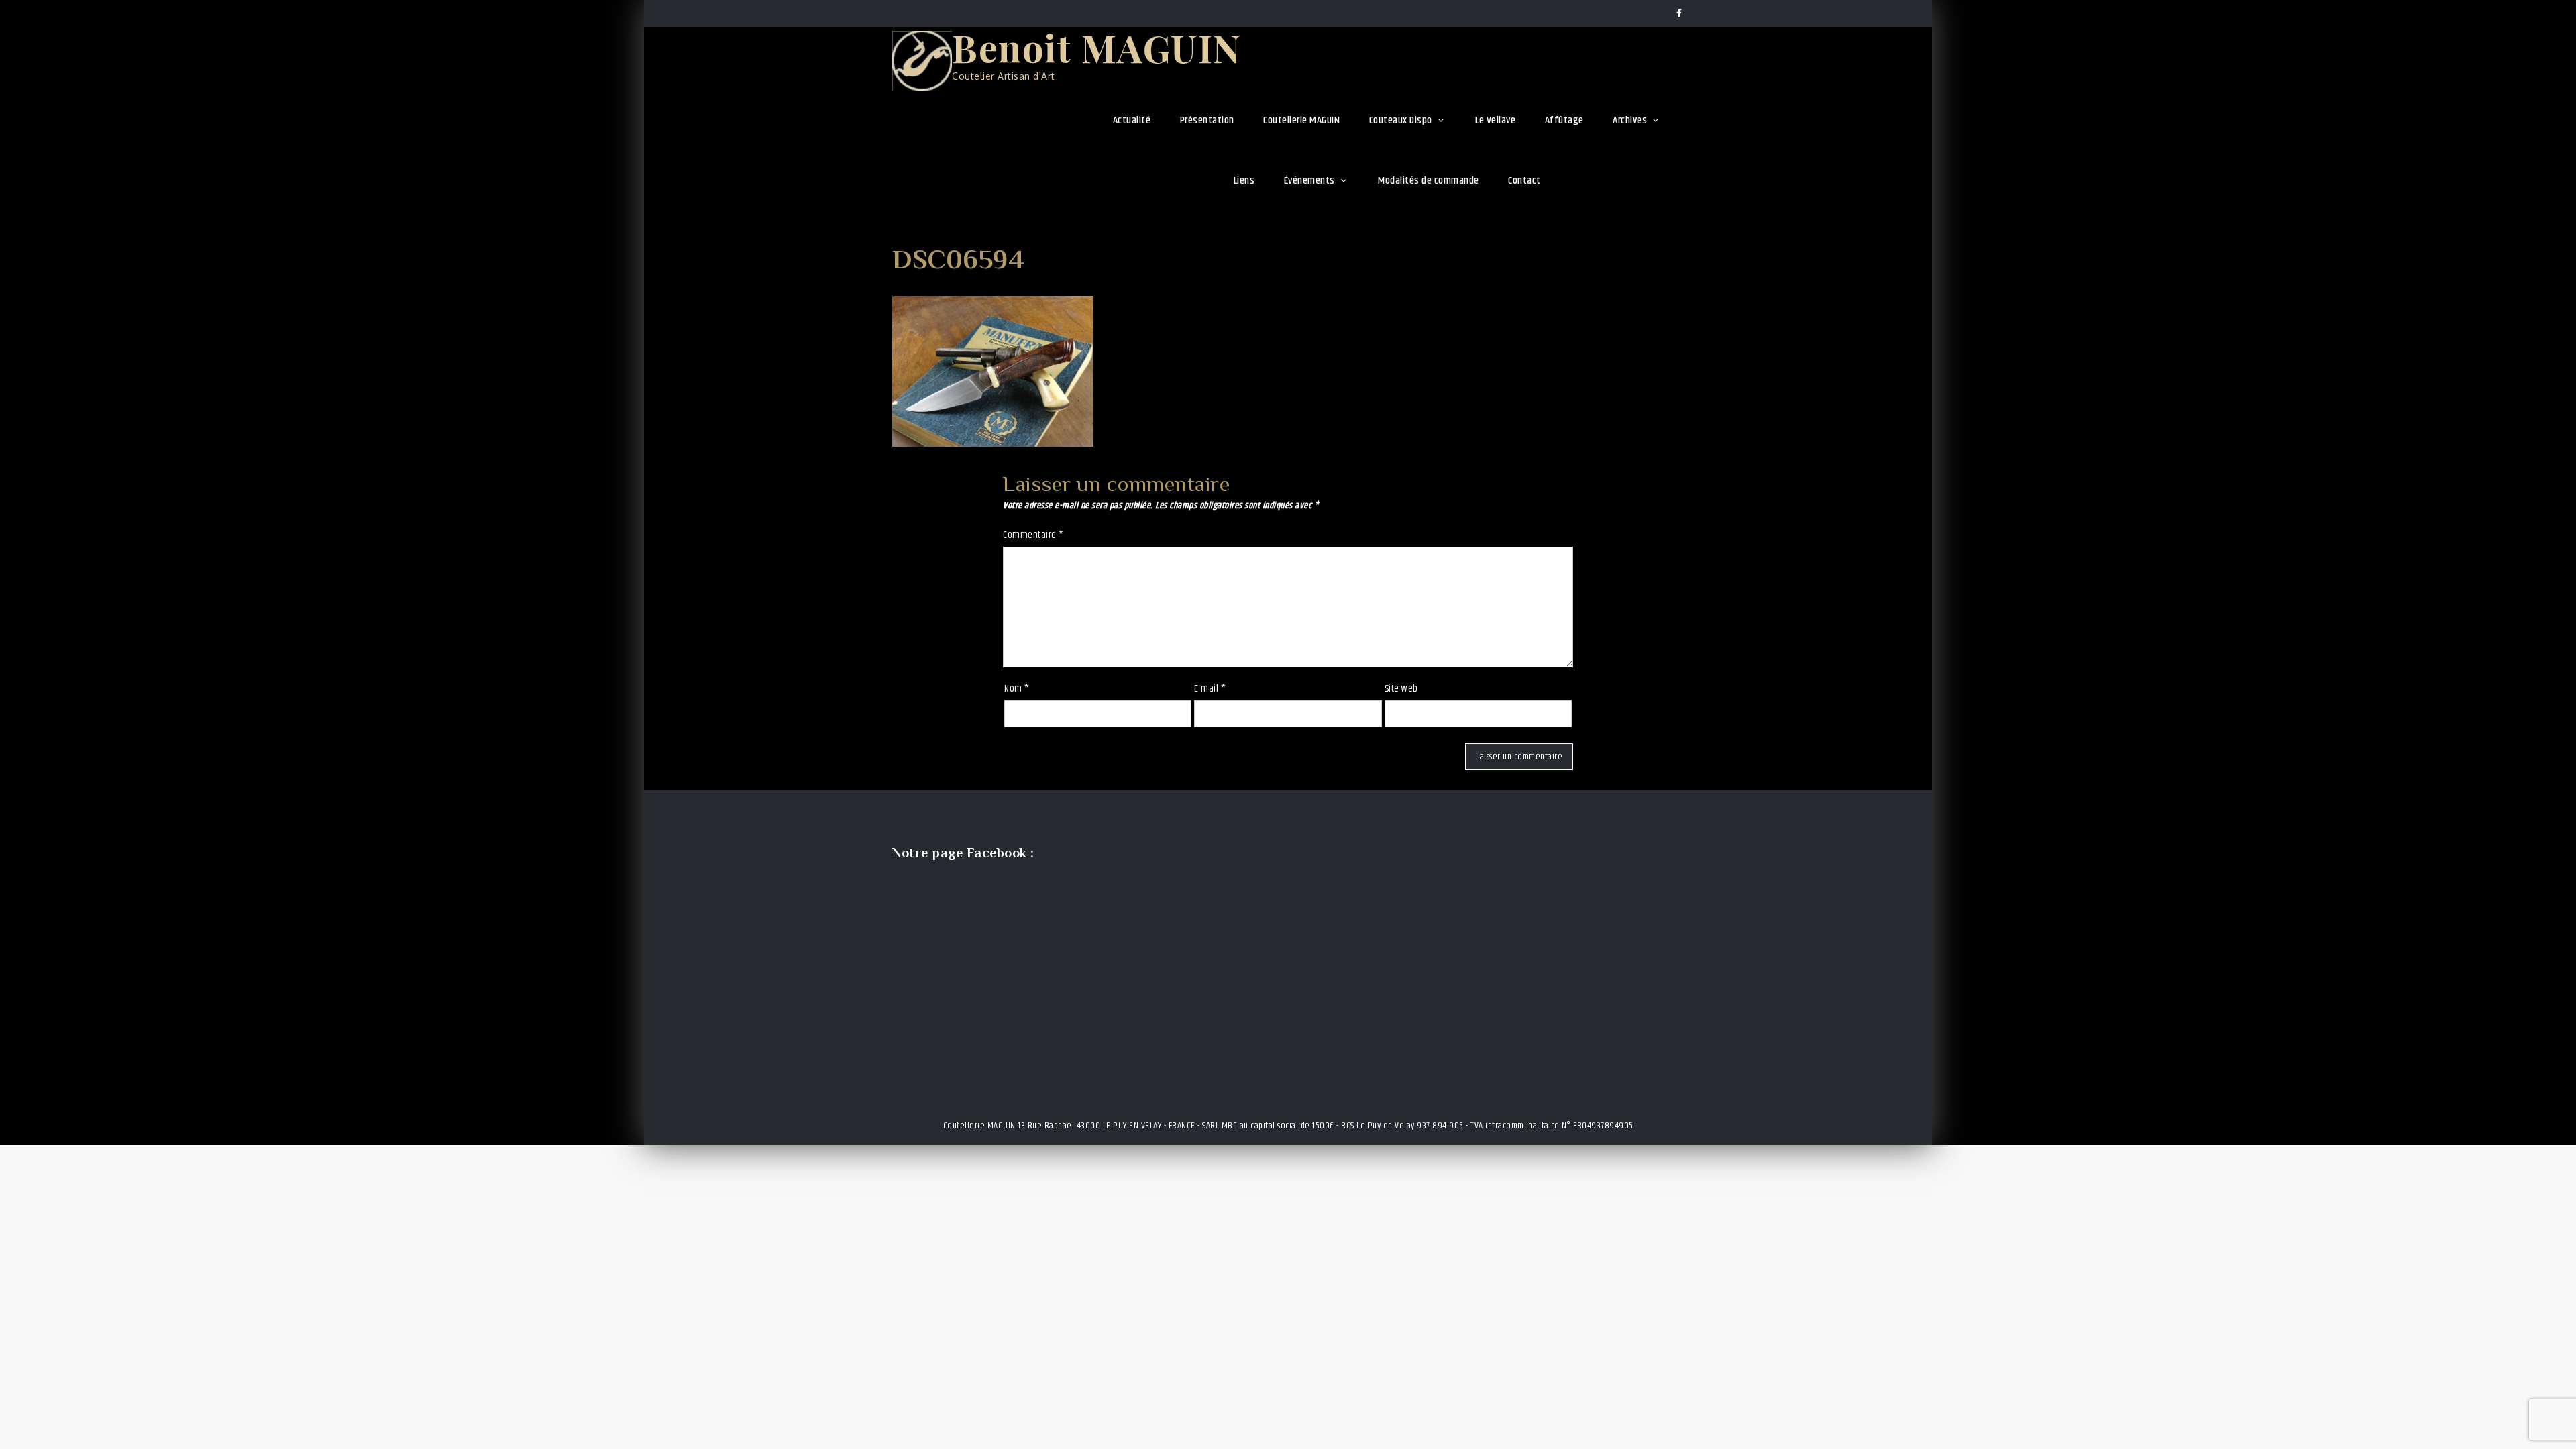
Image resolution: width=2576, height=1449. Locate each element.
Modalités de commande (1429, 181)
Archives (1630, 120)
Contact (1524, 181)
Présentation (1207, 120)
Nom (1017, 689)
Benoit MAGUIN (1097, 47)
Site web (1401, 689)
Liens (1244, 181)
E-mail (1210, 689)
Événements (1309, 181)
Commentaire (1033, 535)
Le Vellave (1495, 120)
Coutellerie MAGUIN (1301, 120)
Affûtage (1564, 120)
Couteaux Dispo (1401, 120)
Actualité (1132, 120)
